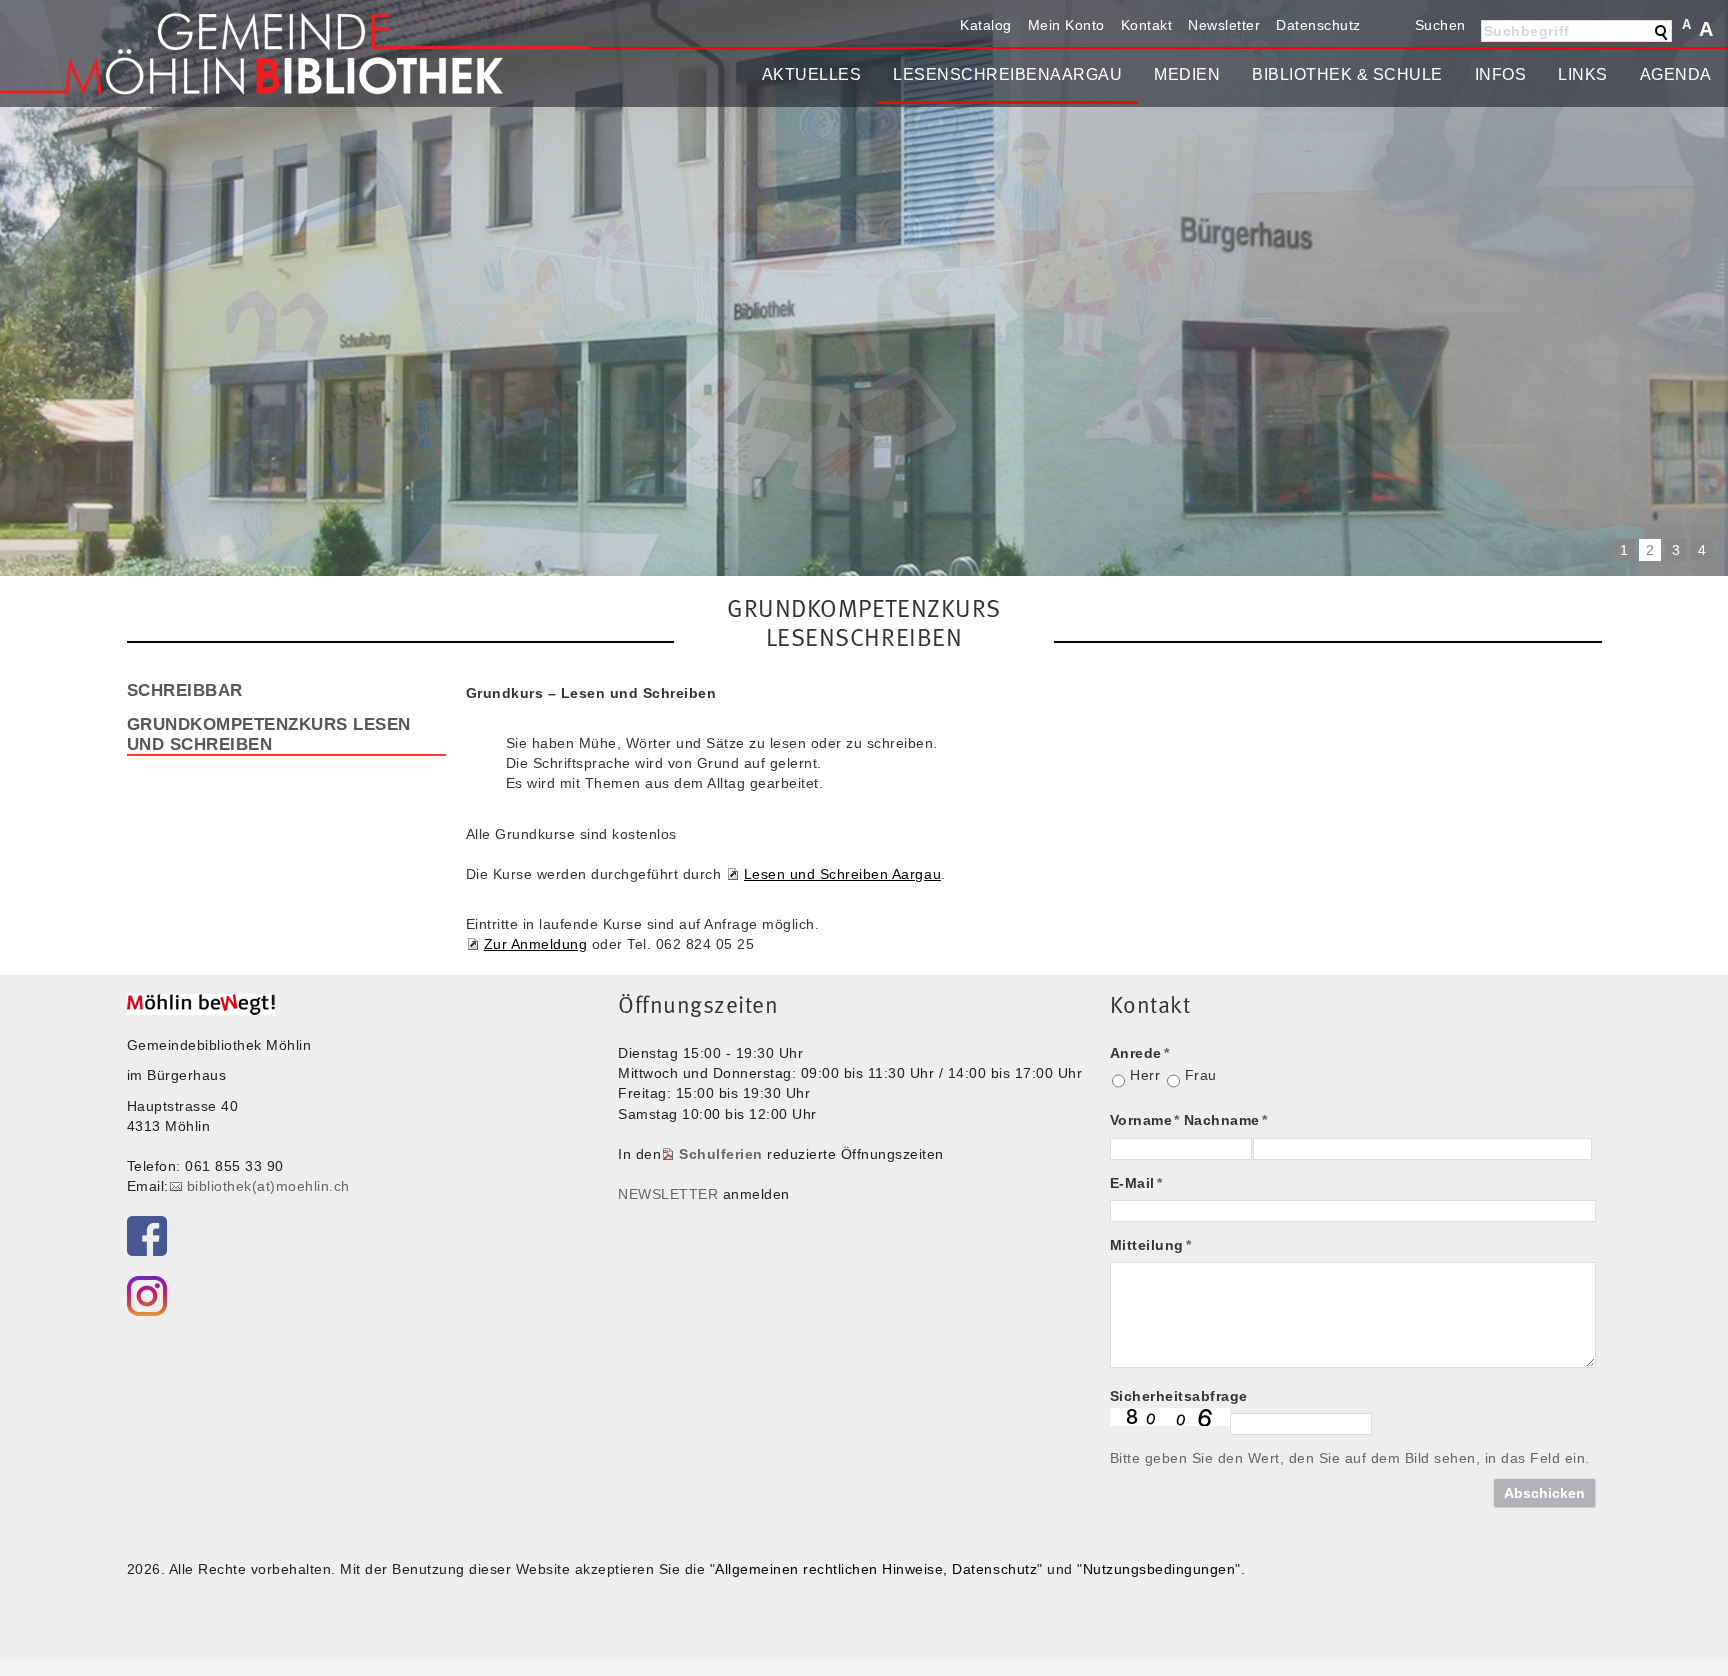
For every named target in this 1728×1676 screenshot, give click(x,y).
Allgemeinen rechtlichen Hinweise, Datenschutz (876, 1569)
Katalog (986, 25)
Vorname (1145, 1120)
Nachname (1226, 1120)
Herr (1145, 1075)
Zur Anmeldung (536, 944)
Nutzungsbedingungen (1159, 1569)
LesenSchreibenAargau (1007, 74)
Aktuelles (812, 74)
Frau (1201, 1075)
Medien (1187, 74)
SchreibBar (185, 690)
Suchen (1440, 25)
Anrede (1140, 1053)
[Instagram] (147, 1296)
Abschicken (1544, 1493)
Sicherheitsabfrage (1179, 1396)
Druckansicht (1386, 25)
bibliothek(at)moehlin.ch (268, 1186)
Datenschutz (1318, 25)
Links (1583, 74)
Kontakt (1147, 25)
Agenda (1676, 74)
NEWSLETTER (668, 1194)
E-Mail (1136, 1183)
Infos (1501, 74)
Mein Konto (1066, 25)
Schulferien (721, 1154)
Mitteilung (1151, 1245)
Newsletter (1224, 25)
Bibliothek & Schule (1347, 74)
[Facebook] (147, 1236)
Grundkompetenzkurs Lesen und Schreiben (269, 734)
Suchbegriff (1527, 31)
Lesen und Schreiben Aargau (842, 874)
